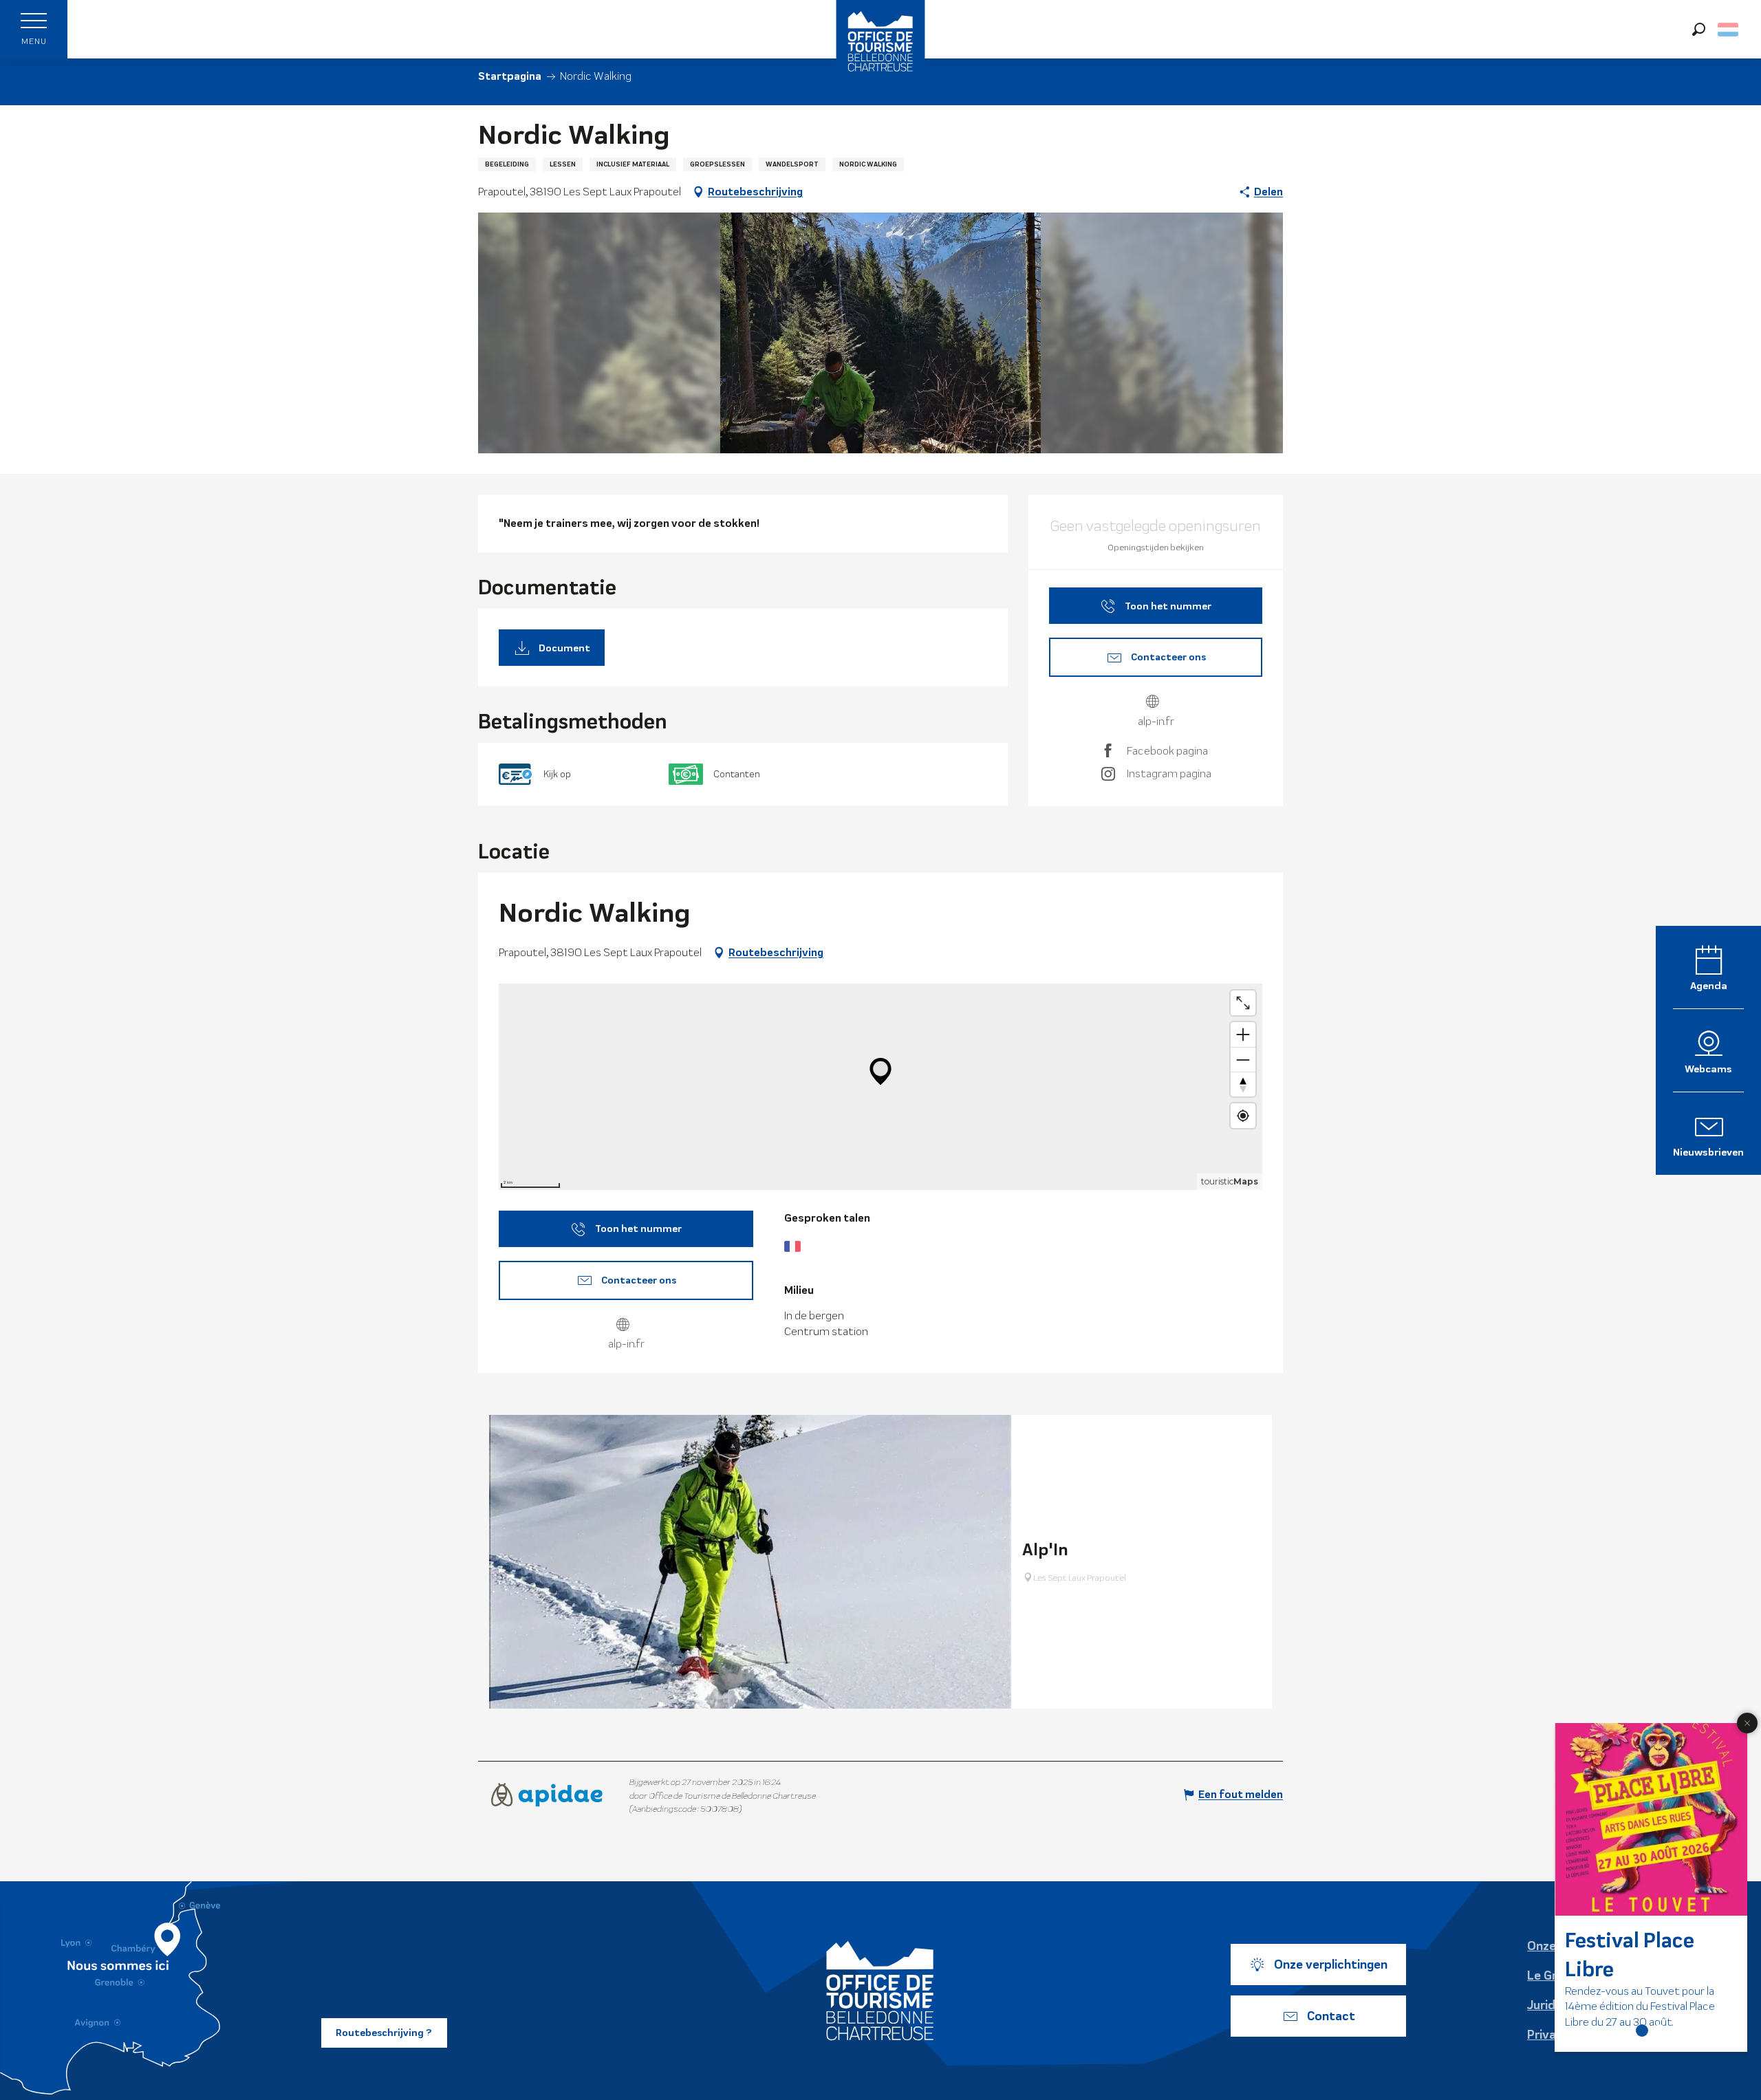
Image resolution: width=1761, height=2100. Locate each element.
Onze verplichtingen (1331, 1964)
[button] (1699, 29)
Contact (1331, 2016)
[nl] (1729, 30)
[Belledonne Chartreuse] (880, 1991)
